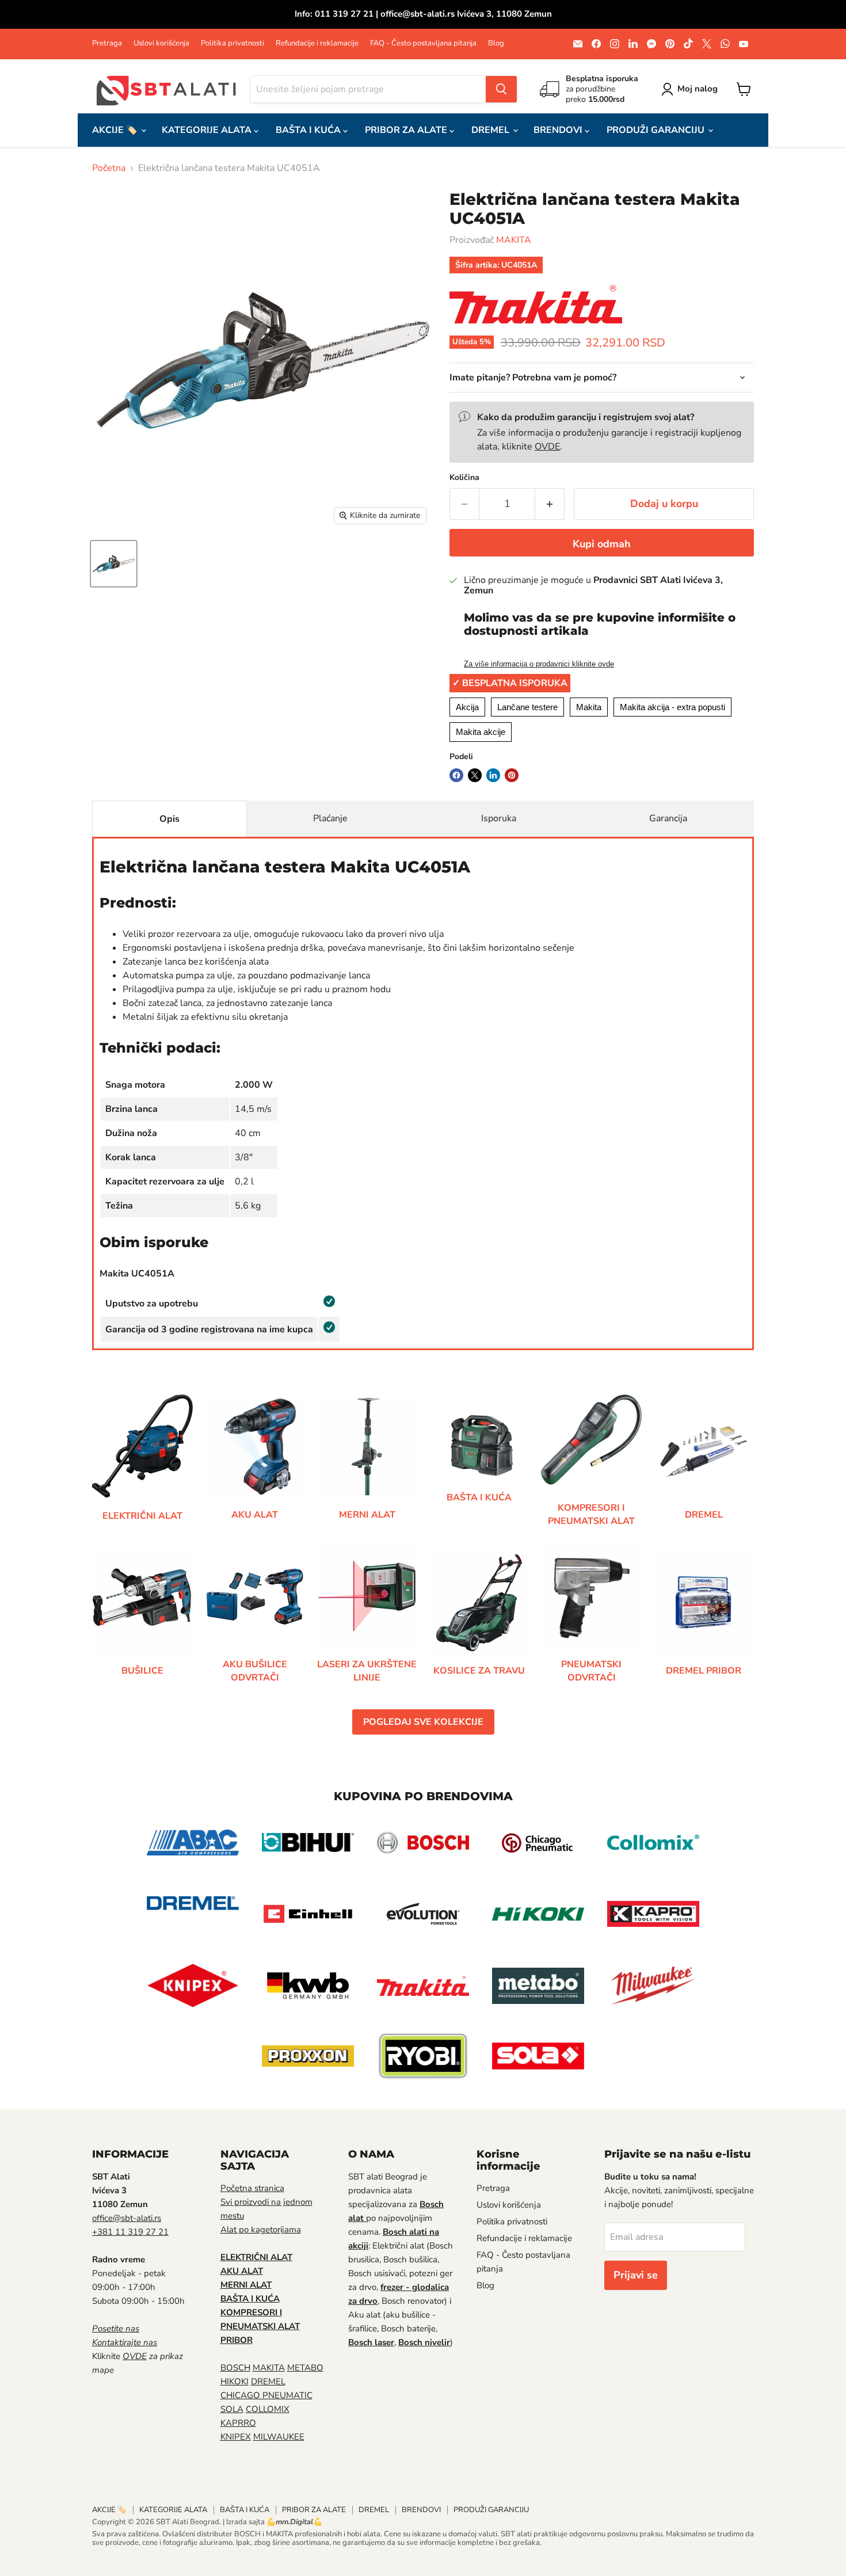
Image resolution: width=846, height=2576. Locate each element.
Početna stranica (252, 2188)
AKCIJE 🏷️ (116, 130)
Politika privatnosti (233, 43)
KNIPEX (236, 2437)
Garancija (668, 818)
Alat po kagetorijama (261, 2230)
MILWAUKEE (279, 2437)
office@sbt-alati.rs (127, 2218)
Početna (109, 168)
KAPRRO (238, 2423)
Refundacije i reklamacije (317, 43)
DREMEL (491, 130)
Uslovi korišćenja (161, 43)
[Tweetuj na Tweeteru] (475, 775)
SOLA (232, 2409)
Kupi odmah (602, 544)
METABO (305, 2368)
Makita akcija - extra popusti (672, 707)
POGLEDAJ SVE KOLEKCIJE (423, 1722)
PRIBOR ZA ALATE (407, 130)
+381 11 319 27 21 (130, 2232)
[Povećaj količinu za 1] (550, 504)
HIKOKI (235, 2381)
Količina (464, 478)
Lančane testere (527, 707)
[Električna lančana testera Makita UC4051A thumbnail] (114, 564)
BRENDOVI (559, 130)
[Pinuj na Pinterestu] (512, 775)
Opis (169, 819)
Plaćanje (330, 818)
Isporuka (499, 818)
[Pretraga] (501, 89)
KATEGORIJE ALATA (208, 130)
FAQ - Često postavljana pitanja (423, 43)
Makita (589, 707)
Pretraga (107, 43)
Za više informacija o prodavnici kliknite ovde (539, 664)
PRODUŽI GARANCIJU (657, 130)
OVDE (547, 447)
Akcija (467, 707)
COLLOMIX (268, 2409)
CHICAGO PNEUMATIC (266, 2395)
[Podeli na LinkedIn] (493, 775)
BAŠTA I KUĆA (309, 130)
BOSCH (235, 2368)
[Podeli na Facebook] (456, 775)
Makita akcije (481, 732)
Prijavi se (636, 2275)
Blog (496, 43)
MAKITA (514, 240)
